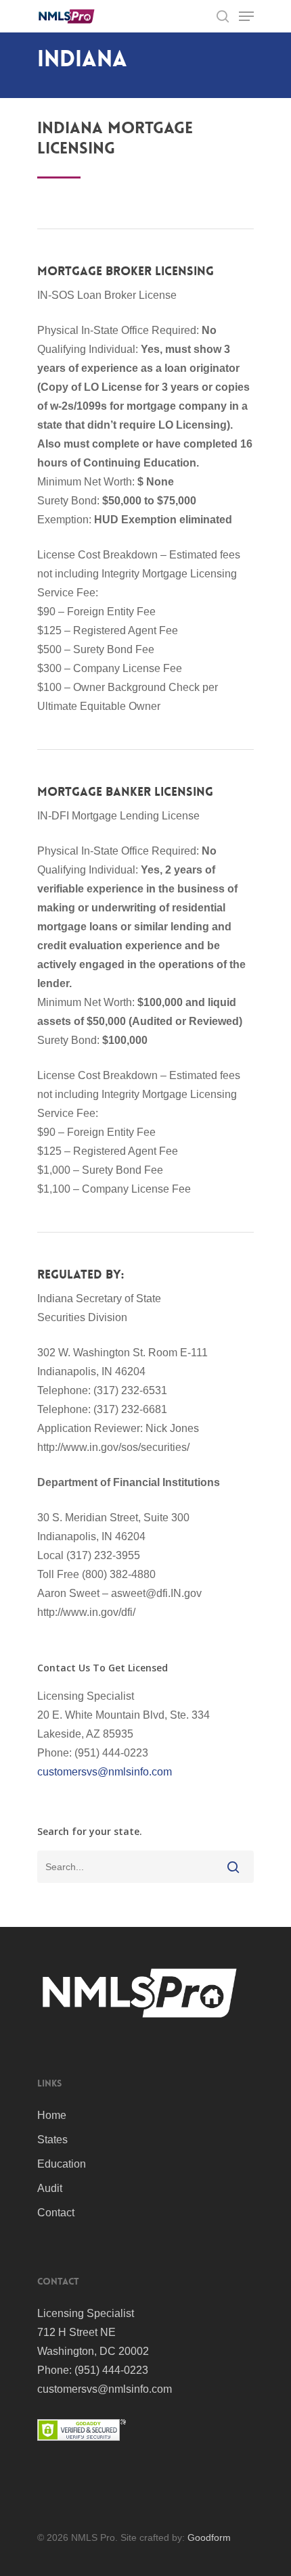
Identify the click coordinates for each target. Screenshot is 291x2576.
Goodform (209, 2537)
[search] (223, 16)
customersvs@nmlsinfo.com (105, 1772)
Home (52, 2115)
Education (62, 2164)
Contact (56, 2213)
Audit (50, 2188)
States (52, 2140)
